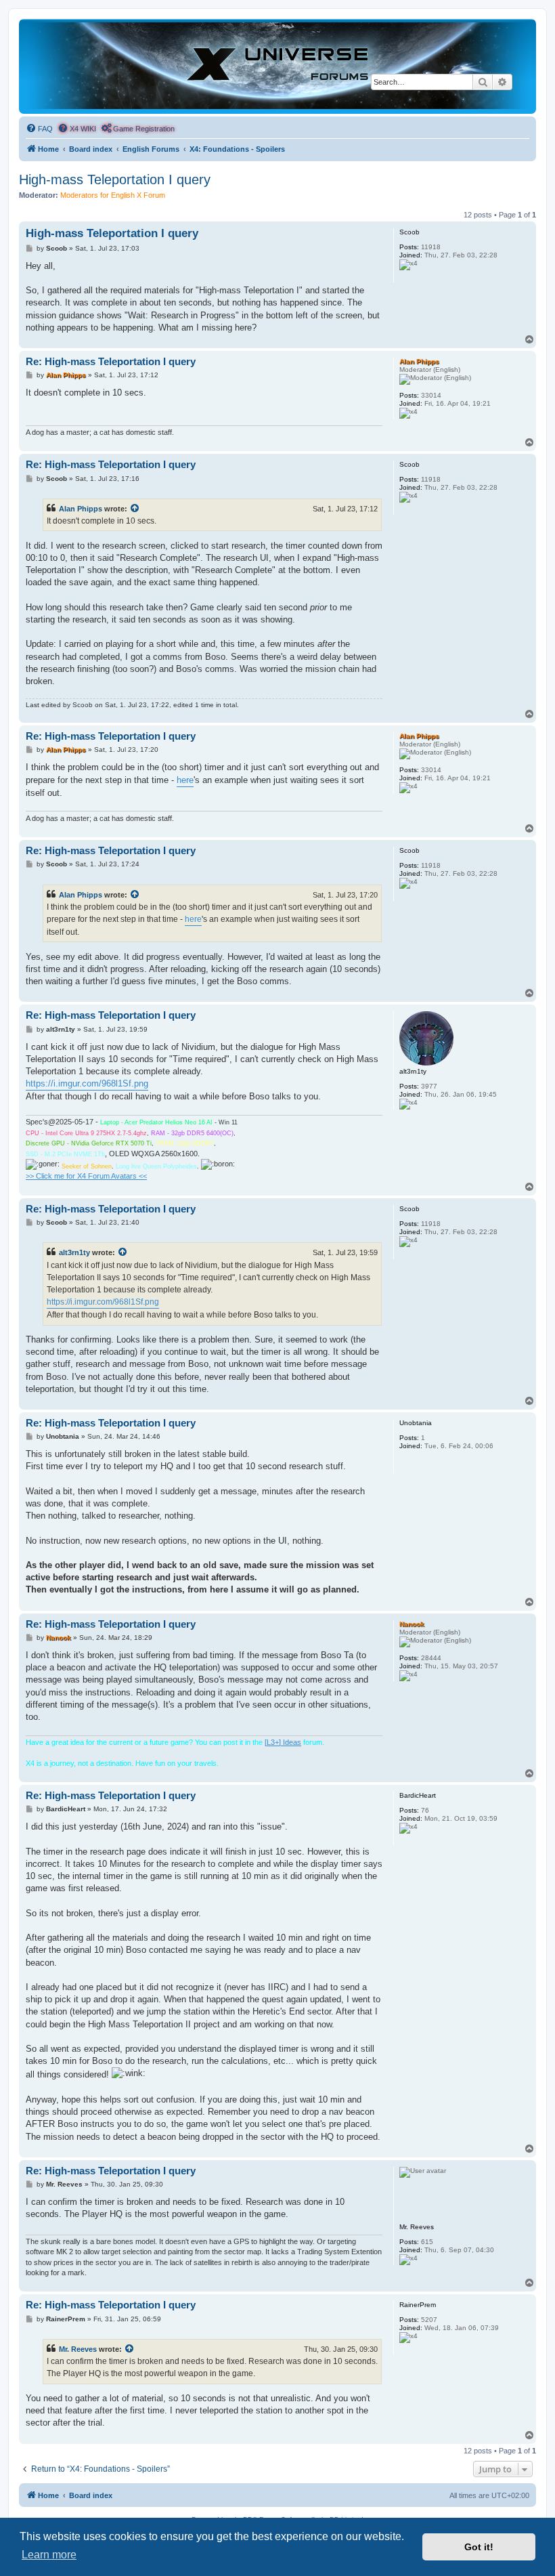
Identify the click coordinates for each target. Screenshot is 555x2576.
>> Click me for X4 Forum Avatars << (86, 1176)
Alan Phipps (81, 509)
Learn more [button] (49, 2555)
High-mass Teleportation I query (115, 180)
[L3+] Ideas (283, 1742)
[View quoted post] (135, 509)
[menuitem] (39, 129)
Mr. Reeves (78, 2349)
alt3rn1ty (74, 1252)
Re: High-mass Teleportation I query (111, 361)
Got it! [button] (479, 2547)
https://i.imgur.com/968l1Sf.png (87, 1083)
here (185, 780)
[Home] (277, 66)
